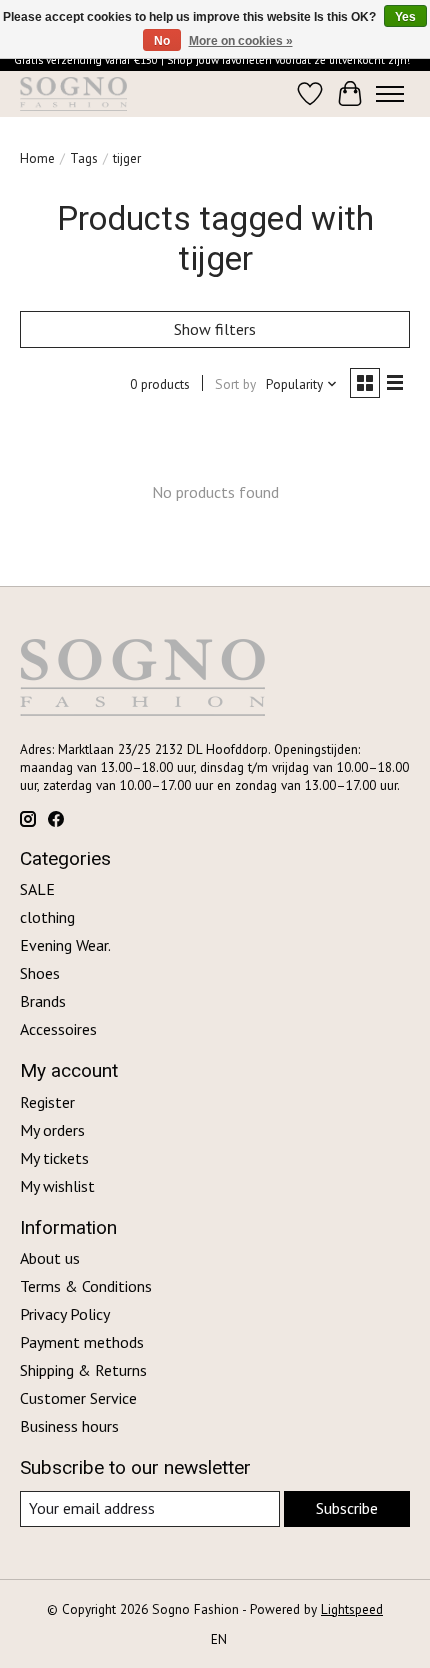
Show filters (215, 329)
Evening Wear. (65, 945)
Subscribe (347, 1508)
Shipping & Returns (83, 1370)
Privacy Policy (65, 1314)
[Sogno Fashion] (73, 94)
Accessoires (58, 1029)
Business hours (69, 1426)
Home (37, 158)
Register (47, 1102)
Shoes (40, 973)
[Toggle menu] (390, 94)
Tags (84, 158)
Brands (43, 1001)
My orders (52, 1130)
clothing (47, 917)
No (162, 41)
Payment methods (82, 1342)
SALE (37, 889)
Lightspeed (352, 1609)
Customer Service (78, 1398)
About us (50, 1258)
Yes (405, 17)
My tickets (54, 1158)
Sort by (235, 384)
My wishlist (57, 1186)
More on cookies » (241, 41)
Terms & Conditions (86, 1286)
